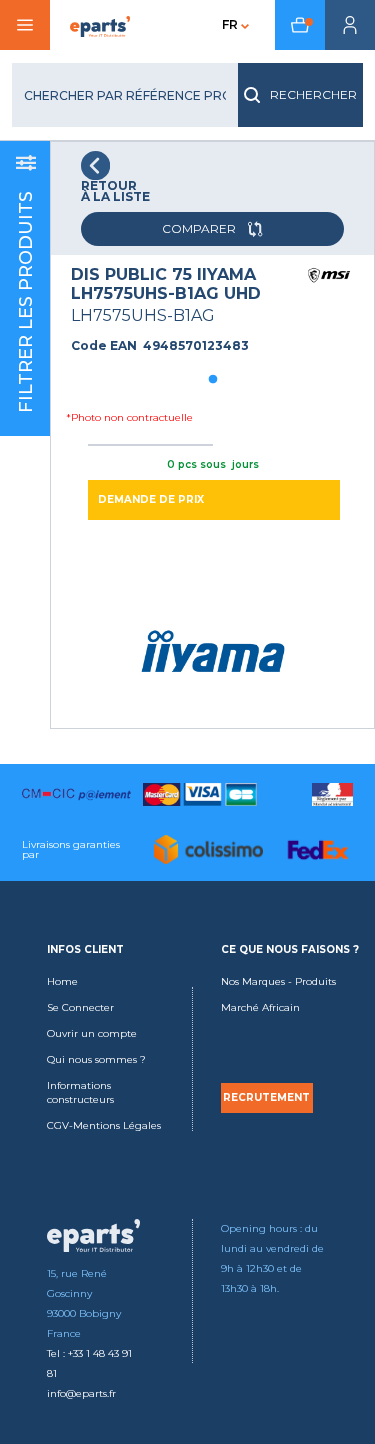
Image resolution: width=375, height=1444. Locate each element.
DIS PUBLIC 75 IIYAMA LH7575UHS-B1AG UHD (166, 284)
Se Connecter (80, 1007)
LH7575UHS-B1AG (143, 315)
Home (62, 981)
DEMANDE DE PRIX (151, 499)
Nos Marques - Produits (278, 981)
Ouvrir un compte (92, 1033)
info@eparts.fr (81, 1393)
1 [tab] (213, 380)
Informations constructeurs (80, 1092)
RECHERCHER (313, 94)
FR (230, 24)
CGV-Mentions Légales (104, 1125)
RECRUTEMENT (266, 1098)
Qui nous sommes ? (96, 1059)
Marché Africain (260, 1007)
